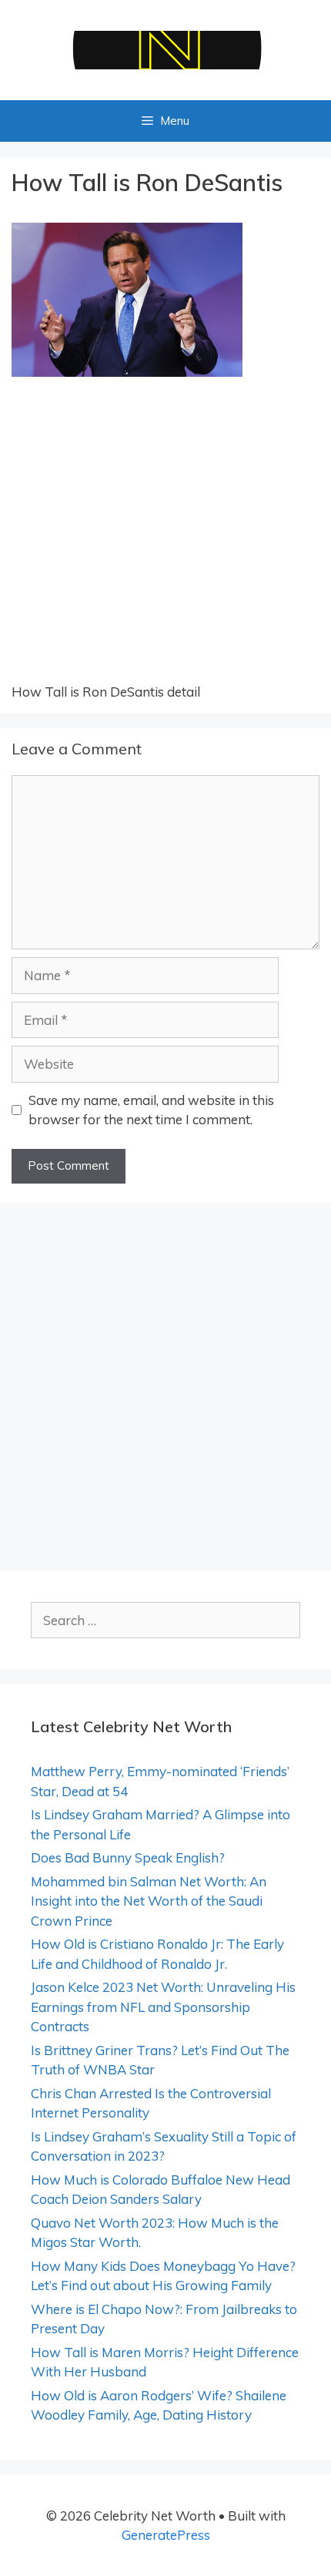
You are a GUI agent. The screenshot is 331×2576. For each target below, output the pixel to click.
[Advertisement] (165, 539)
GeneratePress (166, 2535)
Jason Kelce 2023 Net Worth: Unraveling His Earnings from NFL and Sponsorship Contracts (163, 2007)
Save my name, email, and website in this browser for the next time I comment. (151, 1110)
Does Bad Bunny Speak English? (128, 1857)
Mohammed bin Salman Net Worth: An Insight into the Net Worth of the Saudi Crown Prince (149, 1901)
